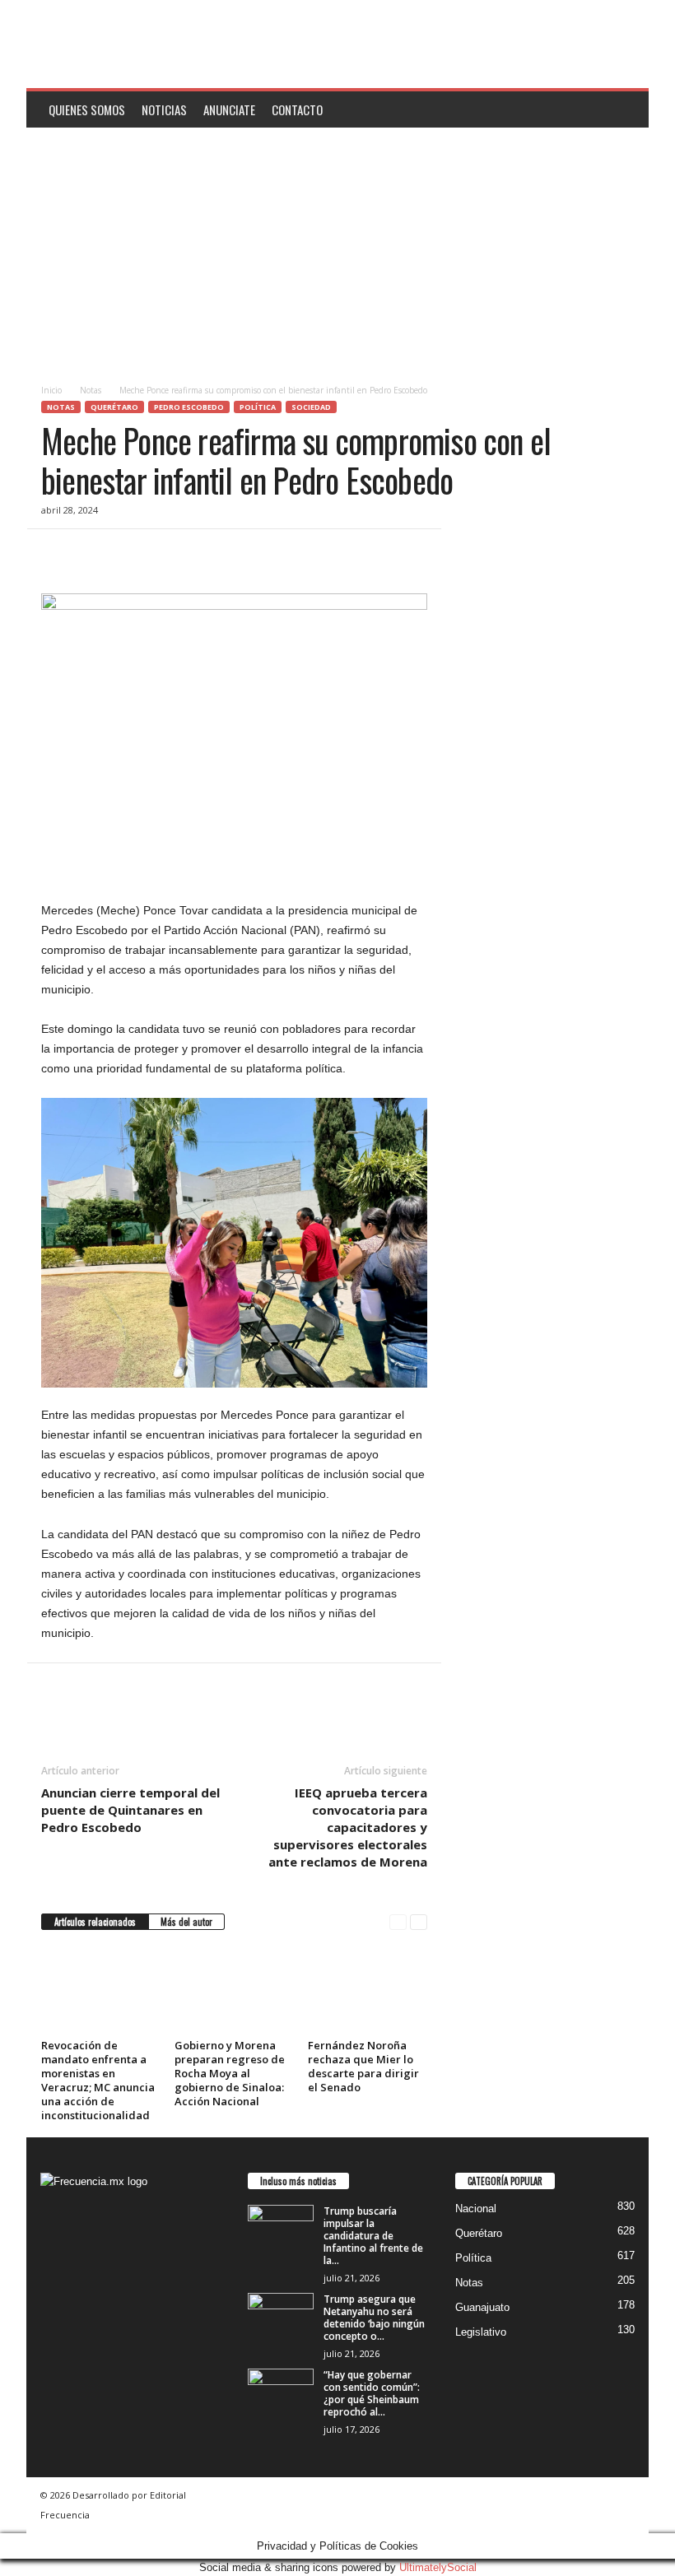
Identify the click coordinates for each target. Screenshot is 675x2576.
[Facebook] (58, 554)
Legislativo (481, 2332)
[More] (210, 554)
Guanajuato (482, 2307)
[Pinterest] (133, 554)
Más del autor (186, 1922)
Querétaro (114, 407)
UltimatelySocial (438, 2567)
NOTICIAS (164, 109)
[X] (95, 554)
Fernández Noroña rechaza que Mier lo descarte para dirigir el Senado (363, 2066)
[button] (624, 109)
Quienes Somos (87, 109)
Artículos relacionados (95, 1922)
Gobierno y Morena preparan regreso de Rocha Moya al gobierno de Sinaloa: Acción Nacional (230, 2073)
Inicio (51, 390)
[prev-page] (398, 1922)
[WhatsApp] (171, 554)
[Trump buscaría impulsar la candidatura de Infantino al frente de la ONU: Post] (281, 2230)
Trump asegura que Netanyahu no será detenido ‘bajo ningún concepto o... (374, 2318)
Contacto (297, 109)
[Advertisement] (337, 251)
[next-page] (419, 1922)
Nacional (476, 2209)
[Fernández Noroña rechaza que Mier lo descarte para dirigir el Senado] (368, 1989)
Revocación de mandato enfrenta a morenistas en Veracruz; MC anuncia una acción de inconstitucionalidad (98, 2080)
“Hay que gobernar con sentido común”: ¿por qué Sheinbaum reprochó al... (372, 2393)
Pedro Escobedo (189, 407)
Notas (91, 390)
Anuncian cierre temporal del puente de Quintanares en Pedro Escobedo (130, 1810)
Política (258, 407)
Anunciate (229, 109)
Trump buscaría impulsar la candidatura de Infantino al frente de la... (373, 2236)
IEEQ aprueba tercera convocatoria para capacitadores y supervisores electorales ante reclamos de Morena (348, 1827)
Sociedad (311, 407)
